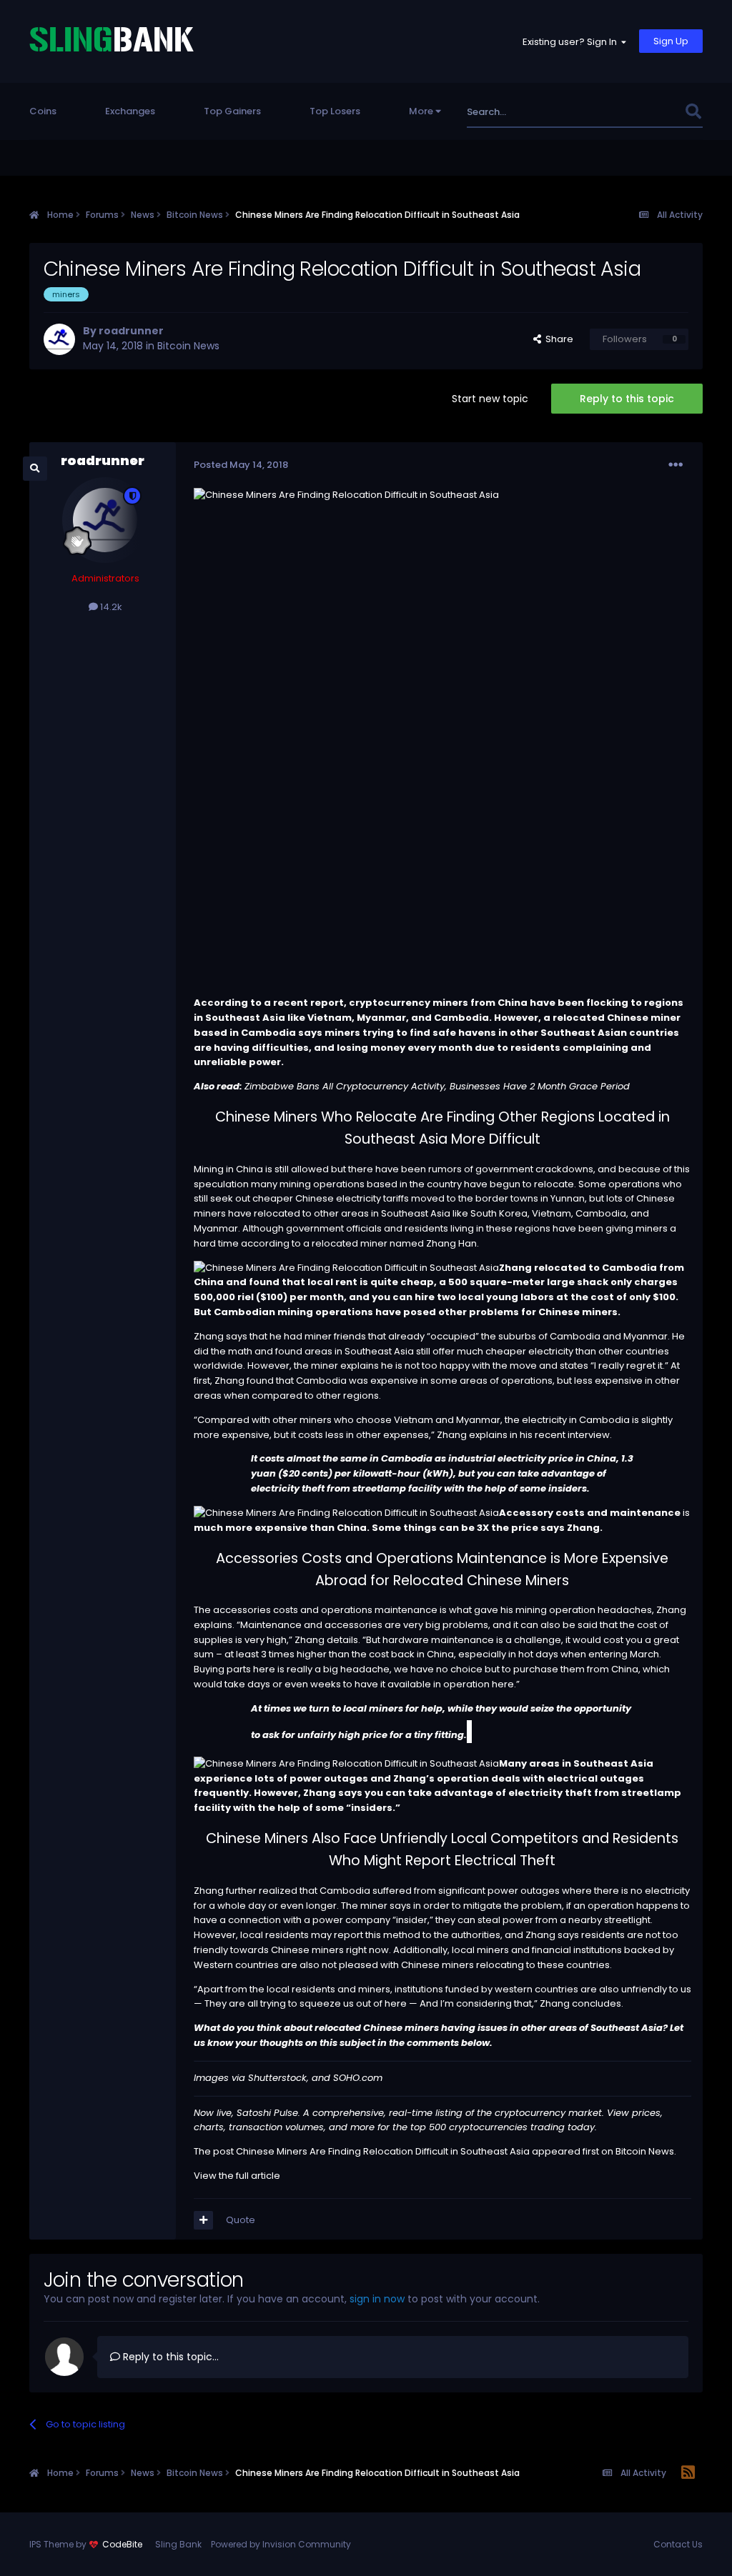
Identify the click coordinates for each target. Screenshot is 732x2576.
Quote (241, 2220)
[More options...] (676, 465)
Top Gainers (232, 111)
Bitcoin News (188, 346)
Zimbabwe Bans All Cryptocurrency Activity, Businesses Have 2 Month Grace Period (437, 1086)
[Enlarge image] (346, 1268)
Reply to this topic (627, 399)
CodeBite (122, 2544)
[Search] (693, 112)
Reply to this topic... (169, 2357)
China (249, 1169)
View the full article (237, 2176)
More (421, 111)
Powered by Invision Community (281, 2544)
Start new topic (490, 399)
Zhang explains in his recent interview (523, 1435)
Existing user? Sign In (572, 42)
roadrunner (131, 331)
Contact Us (678, 2544)
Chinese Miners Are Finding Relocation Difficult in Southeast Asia (383, 2151)
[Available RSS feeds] (688, 2473)
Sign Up (671, 41)
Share (557, 339)
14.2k (110, 607)
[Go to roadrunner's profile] (59, 339)
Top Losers (335, 111)
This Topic (642, 112)
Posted (241, 465)
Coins (43, 111)
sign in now (377, 2299)
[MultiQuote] (203, 2220)
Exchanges (130, 111)
